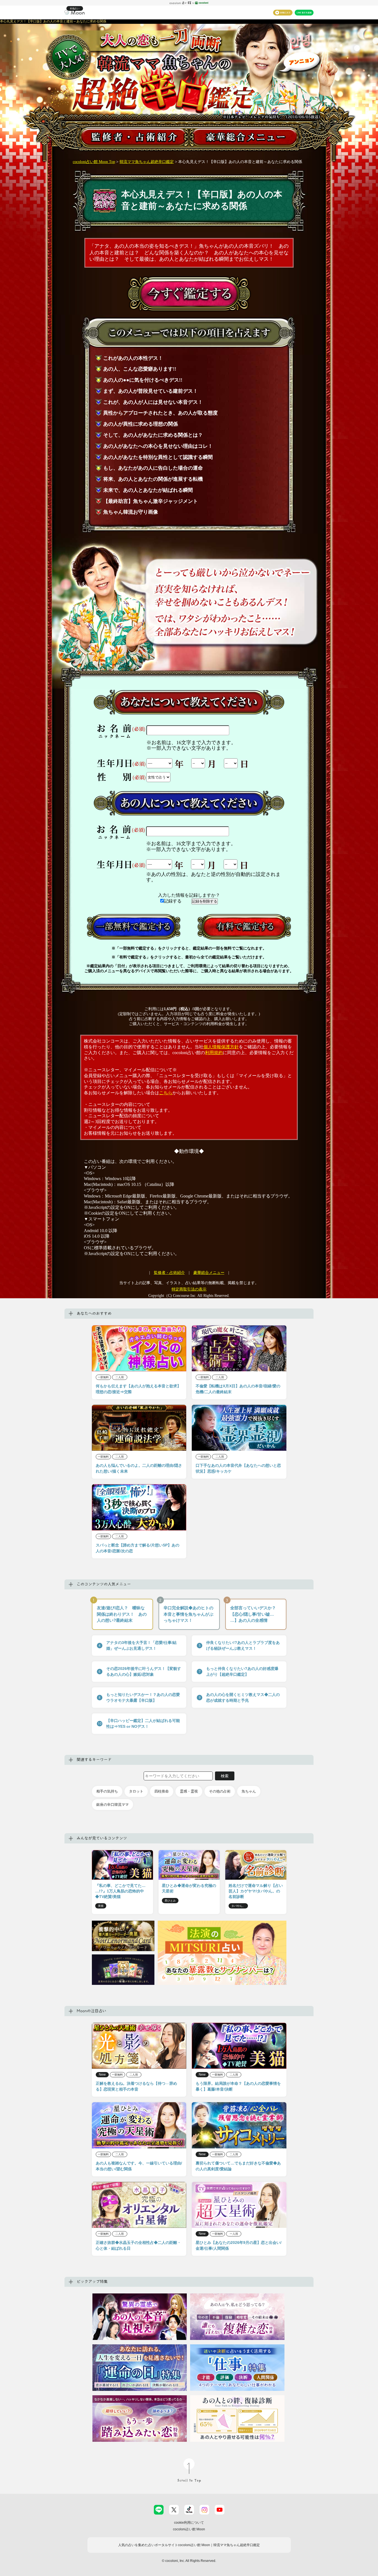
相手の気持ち (107, 1791)
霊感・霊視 (189, 1791)
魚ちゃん (249, 1791)
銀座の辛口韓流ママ (112, 1805)
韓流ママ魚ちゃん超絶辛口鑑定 (147, 162)
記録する (173, 901)
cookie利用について (189, 2523)
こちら (166, 1093)
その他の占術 (220, 1791)
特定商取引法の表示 (189, 1289)
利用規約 (214, 1053)
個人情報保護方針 (221, 1047)
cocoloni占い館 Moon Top (94, 162)
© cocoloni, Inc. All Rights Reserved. (189, 2561)
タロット (136, 1791)
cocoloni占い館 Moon (189, 2529)
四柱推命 (162, 1791)
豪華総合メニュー (209, 1273)
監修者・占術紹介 (169, 1273)
